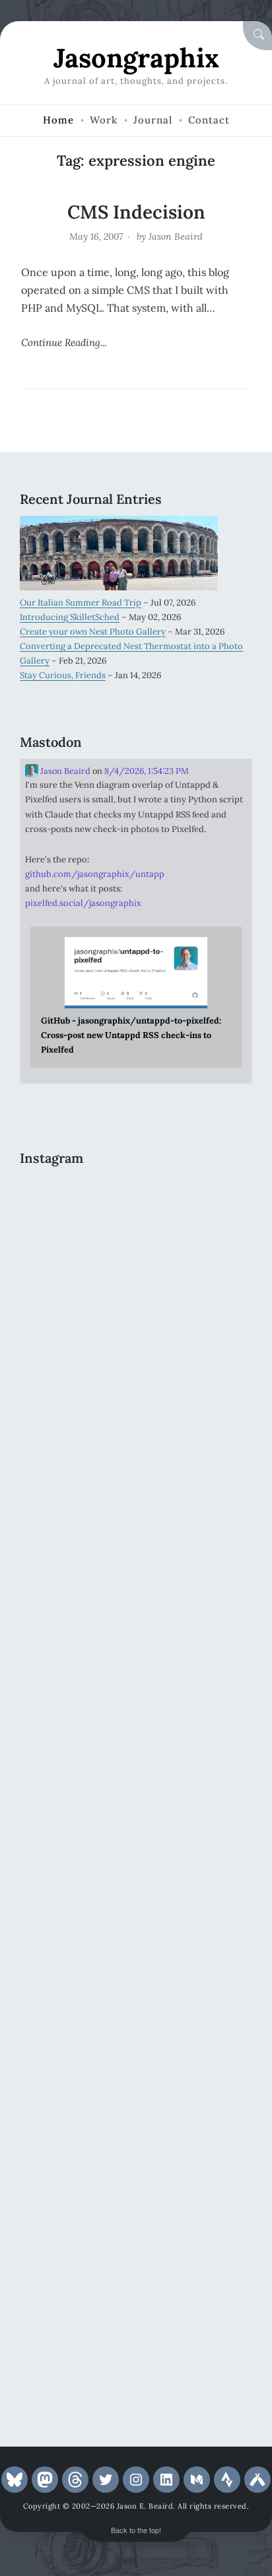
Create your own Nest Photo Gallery (93, 632)
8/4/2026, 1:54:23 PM (147, 771)
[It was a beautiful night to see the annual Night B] (136, 1923)
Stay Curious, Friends (63, 675)
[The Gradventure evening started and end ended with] (136, 2333)
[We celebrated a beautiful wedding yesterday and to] (136, 1376)
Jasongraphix (136, 58)
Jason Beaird (176, 236)
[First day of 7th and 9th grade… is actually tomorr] (136, 1240)
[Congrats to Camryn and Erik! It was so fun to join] (136, 1513)
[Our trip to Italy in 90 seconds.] (136, 1650)
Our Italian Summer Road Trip (81, 603)
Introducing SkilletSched (70, 617)
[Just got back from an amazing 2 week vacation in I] (136, 1787)
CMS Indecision (136, 212)
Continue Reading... (64, 342)
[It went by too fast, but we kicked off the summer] (136, 2060)
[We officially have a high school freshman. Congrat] (136, 2197)
